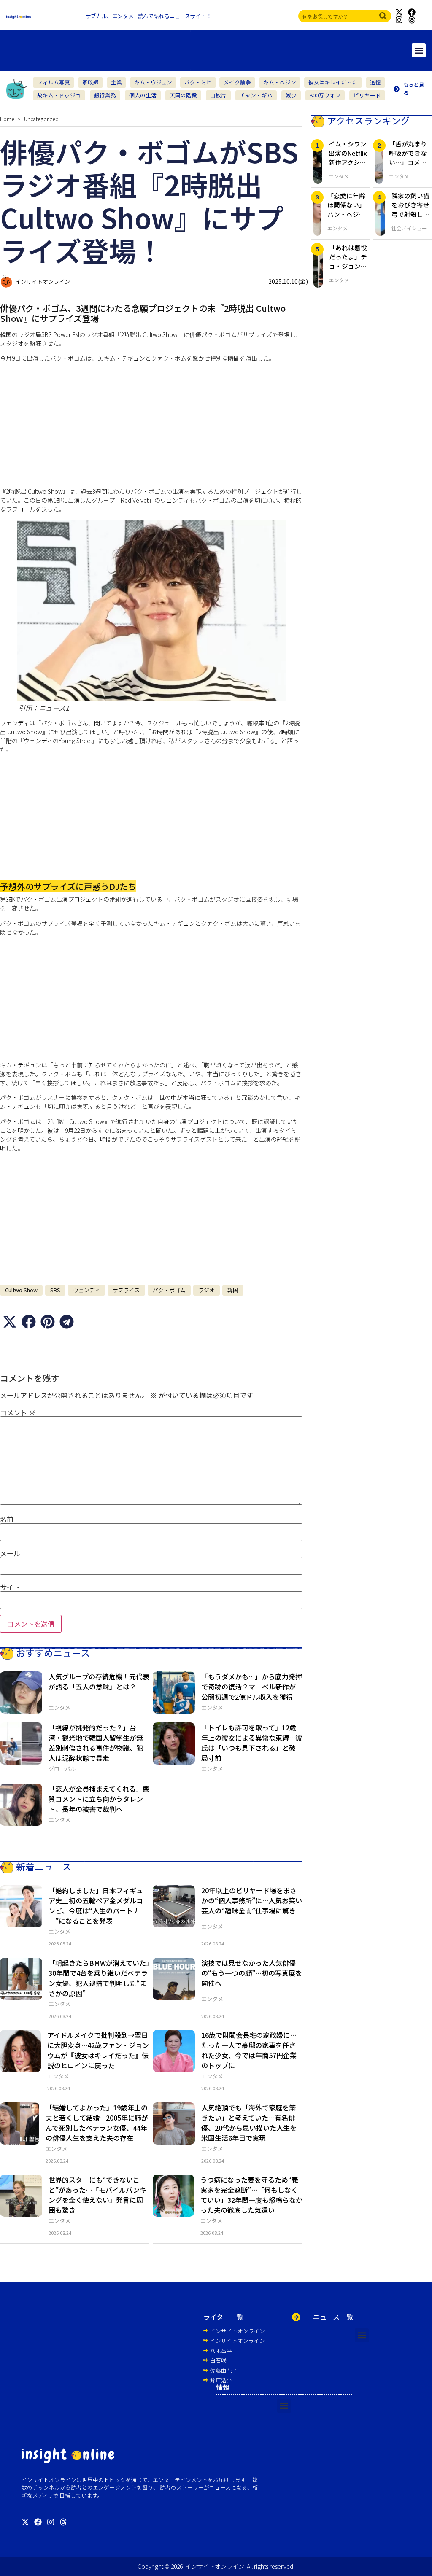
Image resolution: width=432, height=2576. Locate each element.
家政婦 (90, 82)
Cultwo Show (21, 1290)
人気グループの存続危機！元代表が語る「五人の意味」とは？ (99, 1681)
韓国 (233, 1290)
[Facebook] (412, 12)
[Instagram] (399, 20)
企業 (116, 82)
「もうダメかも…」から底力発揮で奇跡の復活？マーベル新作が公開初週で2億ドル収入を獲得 (252, 1687)
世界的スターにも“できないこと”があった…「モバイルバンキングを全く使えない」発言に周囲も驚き (97, 2195)
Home (7, 119)
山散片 (218, 95)
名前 (7, 1519)
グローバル (62, 1769)
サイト (10, 1587)
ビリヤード (367, 95)
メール (10, 1553)
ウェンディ (86, 1290)
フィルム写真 (54, 82)
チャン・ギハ (256, 95)
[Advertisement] (151, 428)
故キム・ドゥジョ (59, 95)
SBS (55, 1290)
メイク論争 (237, 82)
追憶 (375, 82)
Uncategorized (41, 119)
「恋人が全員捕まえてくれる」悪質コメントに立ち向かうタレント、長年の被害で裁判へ (99, 1799)
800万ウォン (325, 95)
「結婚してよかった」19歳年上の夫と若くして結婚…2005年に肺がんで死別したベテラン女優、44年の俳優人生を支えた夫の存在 (97, 2123)
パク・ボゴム (169, 1290)
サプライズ (126, 1290)
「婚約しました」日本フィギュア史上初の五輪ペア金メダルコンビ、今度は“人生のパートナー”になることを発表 (96, 1905)
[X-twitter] (399, 12)
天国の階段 (183, 95)
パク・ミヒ (198, 82)
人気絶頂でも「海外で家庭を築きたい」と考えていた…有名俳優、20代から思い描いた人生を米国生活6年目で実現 (249, 2123)
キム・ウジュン (153, 82)
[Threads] (412, 20)
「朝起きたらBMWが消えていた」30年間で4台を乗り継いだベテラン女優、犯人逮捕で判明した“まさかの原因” (99, 1978)
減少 (291, 95)
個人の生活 (143, 95)
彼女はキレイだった (333, 82)
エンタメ (59, 1707)
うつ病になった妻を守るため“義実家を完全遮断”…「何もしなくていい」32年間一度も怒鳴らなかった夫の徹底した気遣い (251, 2195)
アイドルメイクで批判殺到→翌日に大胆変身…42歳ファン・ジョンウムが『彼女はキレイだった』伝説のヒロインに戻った (98, 2050)
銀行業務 (105, 95)
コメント (18, 1412)
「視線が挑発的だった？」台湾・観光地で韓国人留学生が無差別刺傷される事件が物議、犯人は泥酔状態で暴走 (96, 1743)
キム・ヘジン (280, 82)
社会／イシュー (409, 228)
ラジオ (207, 1290)
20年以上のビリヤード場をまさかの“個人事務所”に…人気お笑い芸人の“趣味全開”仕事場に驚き (252, 1900)
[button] (419, 50)
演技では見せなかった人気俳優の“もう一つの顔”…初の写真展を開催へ (252, 1973)
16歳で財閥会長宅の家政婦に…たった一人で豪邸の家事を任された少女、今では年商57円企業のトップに (249, 2050)
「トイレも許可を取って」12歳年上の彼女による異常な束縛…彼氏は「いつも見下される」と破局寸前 (252, 1743)
